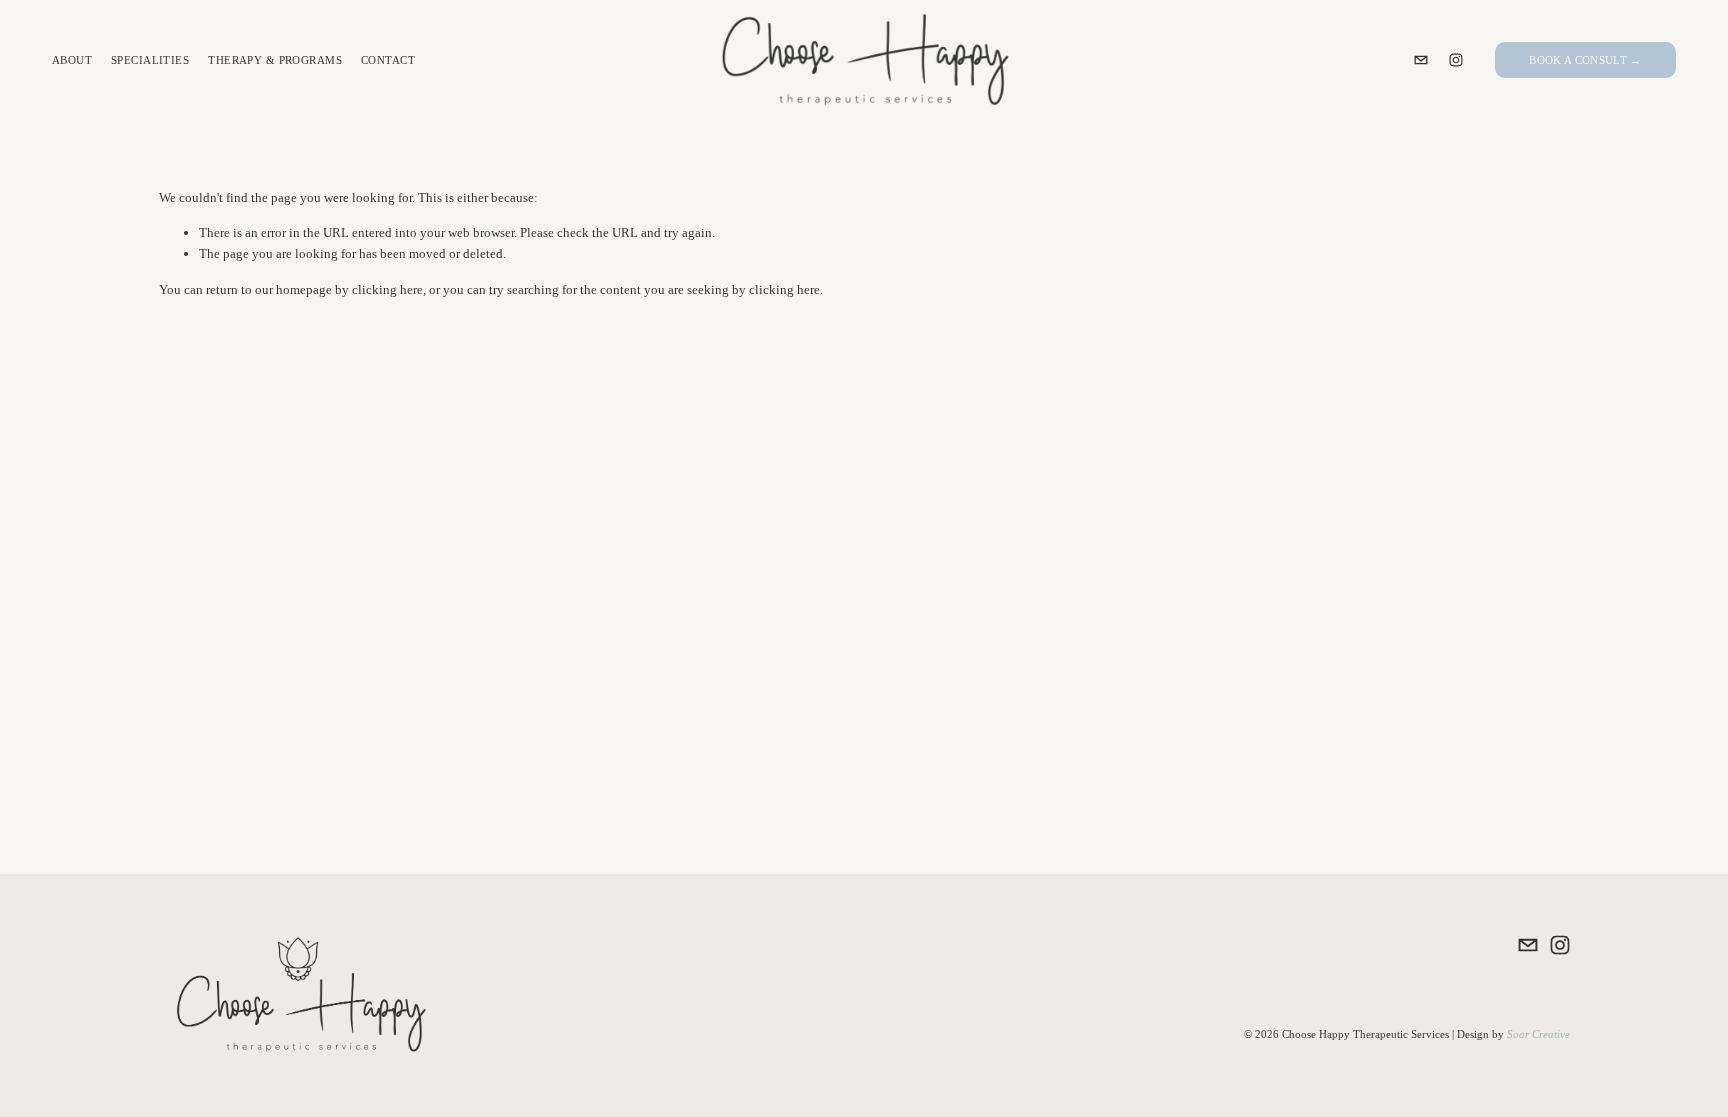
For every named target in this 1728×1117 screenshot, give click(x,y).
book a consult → (1585, 60)
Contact (388, 60)
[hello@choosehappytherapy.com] (1421, 60)
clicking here (387, 289)
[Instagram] (1456, 60)
